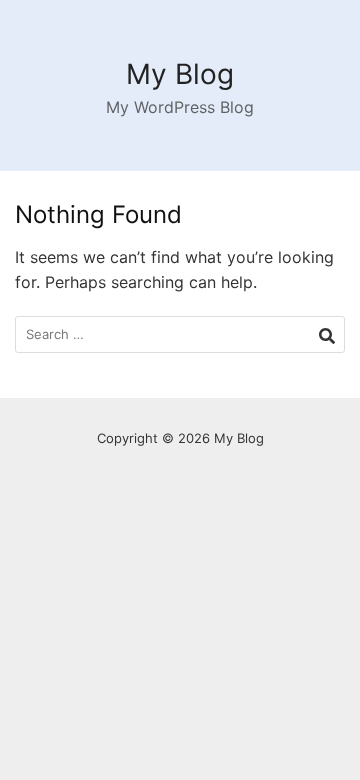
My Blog (180, 74)
